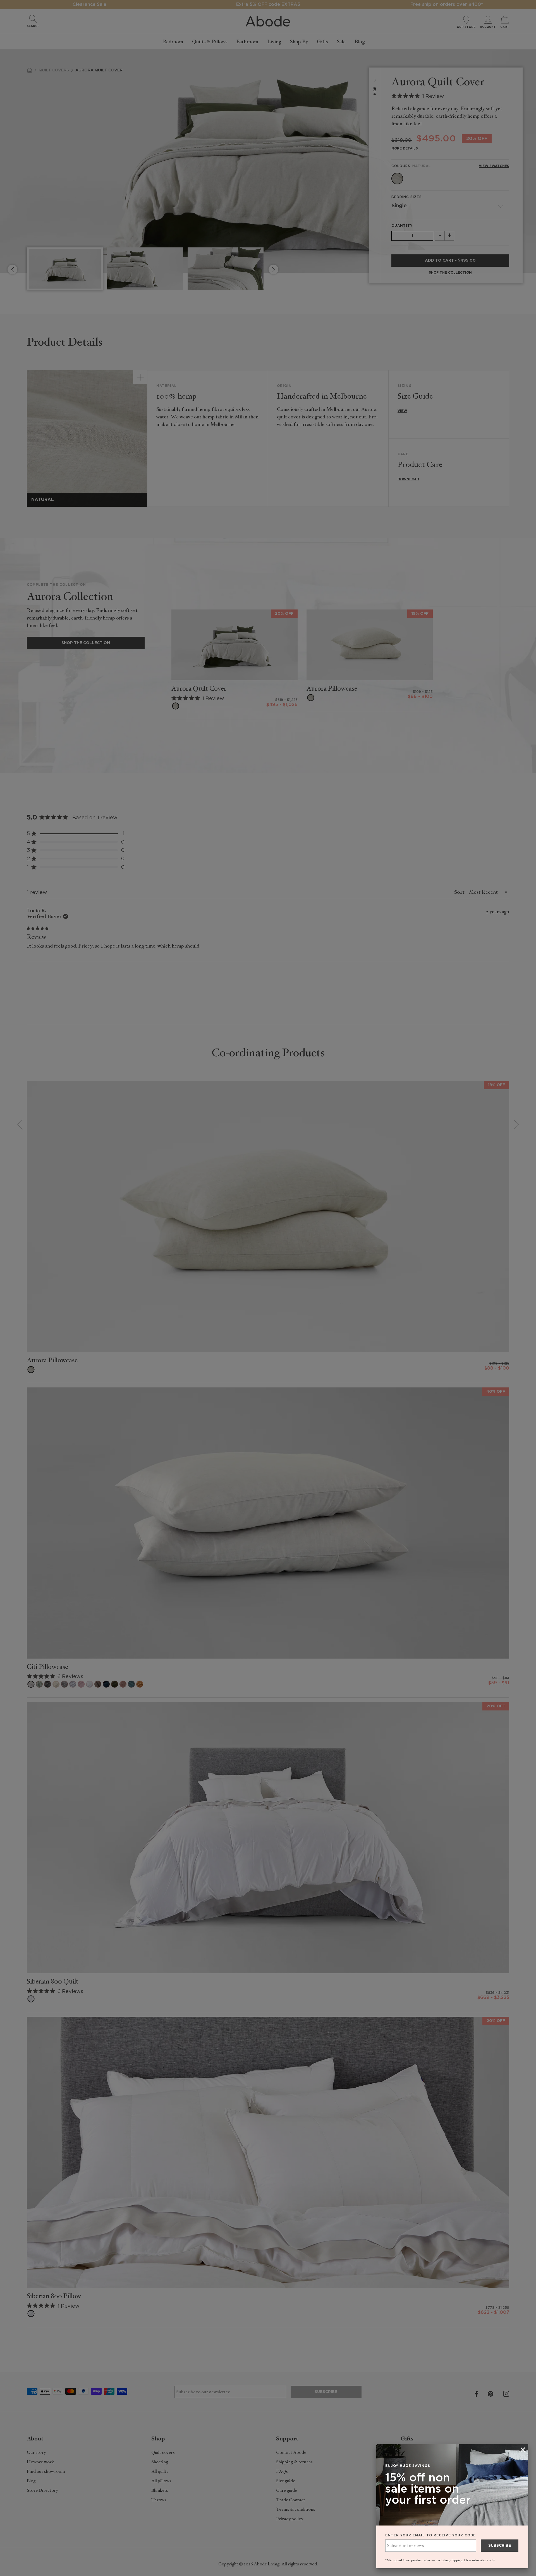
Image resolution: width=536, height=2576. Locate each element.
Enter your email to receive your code (430, 2535)
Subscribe (500, 2546)
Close (268, 1288)
